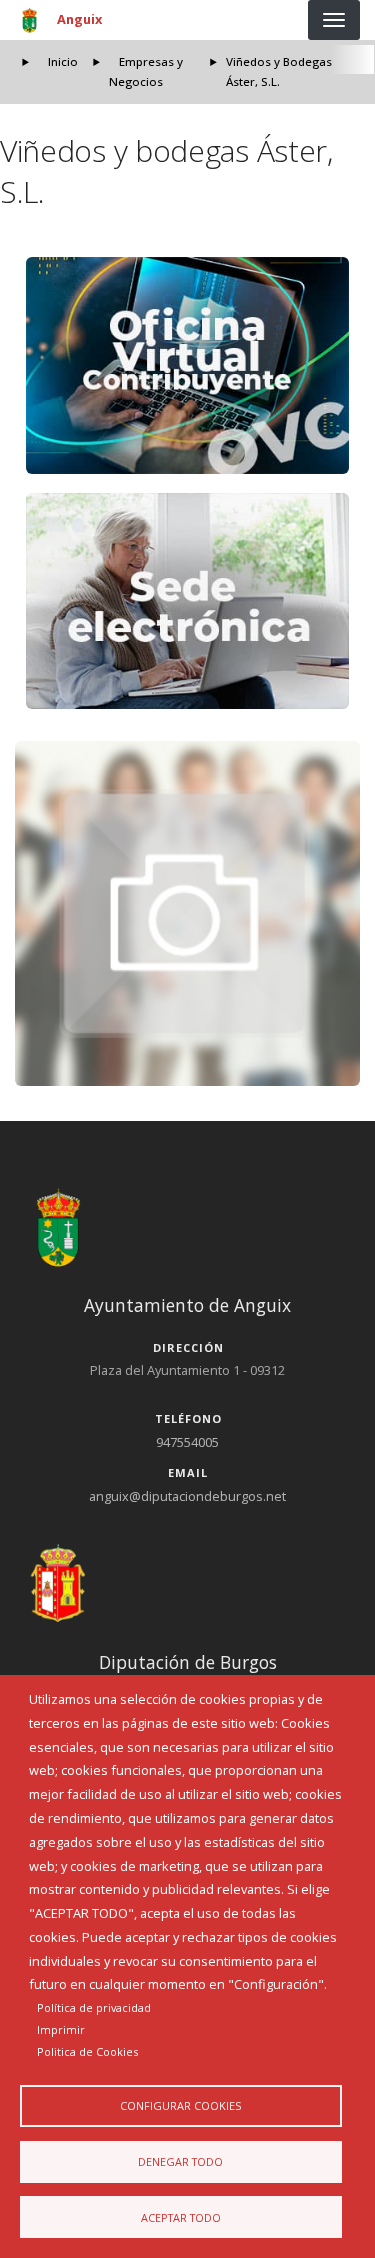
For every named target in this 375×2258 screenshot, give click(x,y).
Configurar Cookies (180, 2105)
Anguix (79, 19)
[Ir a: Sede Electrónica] (188, 601)
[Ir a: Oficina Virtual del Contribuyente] (188, 365)
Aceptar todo (181, 2217)
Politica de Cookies (87, 2051)
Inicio (63, 61)
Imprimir (61, 2029)
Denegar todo (180, 2161)
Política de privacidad (94, 2007)
